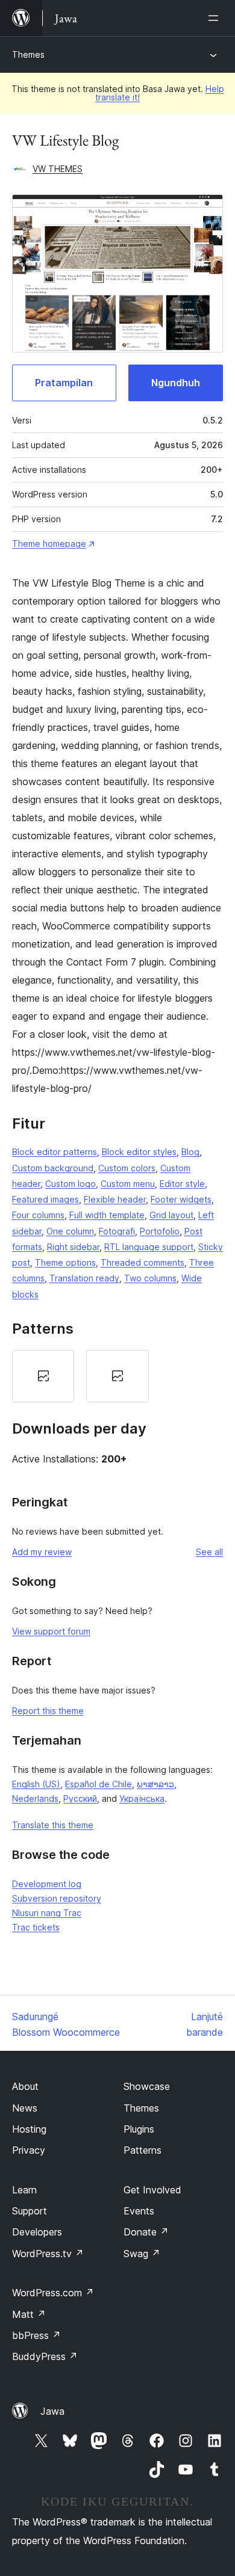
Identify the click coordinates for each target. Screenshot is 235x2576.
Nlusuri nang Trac (47, 1913)
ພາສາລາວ (155, 1784)
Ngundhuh (176, 383)
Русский (80, 1798)
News (25, 2108)
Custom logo (70, 1184)
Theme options (65, 1262)
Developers (37, 2232)
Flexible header (115, 1199)
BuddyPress (45, 2356)
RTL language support (149, 1247)
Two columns (150, 1278)
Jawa (52, 2411)
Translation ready (84, 1278)
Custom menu (128, 1184)
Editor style (182, 1184)
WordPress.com (53, 2293)
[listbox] (117, 1376)
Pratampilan (64, 383)
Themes (28, 54)
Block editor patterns (55, 1152)
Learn (24, 2190)
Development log (47, 1884)
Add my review (42, 1552)
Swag (142, 2254)
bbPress (36, 2335)
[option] (43, 1376)
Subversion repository (57, 1898)
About (25, 2086)
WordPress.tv (48, 2254)
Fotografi (117, 1231)
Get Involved (152, 2190)
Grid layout (171, 1215)
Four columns (38, 1215)
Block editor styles (139, 1152)
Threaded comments (143, 1262)
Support (30, 2211)
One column (70, 1231)
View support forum (51, 1631)
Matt (29, 2314)
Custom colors (127, 1168)
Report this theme (48, 1711)
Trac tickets (36, 1927)
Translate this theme (53, 1825)
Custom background (53, 1168)
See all (209, 1552)
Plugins (139, 2129)
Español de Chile (99, 1784)
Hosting (29, 2129)
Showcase (147, 2086)
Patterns (143, 2150)
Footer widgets (181, 1199)
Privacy (29, 2150)
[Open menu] (216, 18)
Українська (142, 1798)
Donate (146, 2232)
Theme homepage (49, 544)
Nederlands (35, 1798)
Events (139, 2211)
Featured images (45, 1199)
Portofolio (160, 1231)
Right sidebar (73, 1247)
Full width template (107, 1215)
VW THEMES (58, 169)
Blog (190, 1152)
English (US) (36, 1784)
